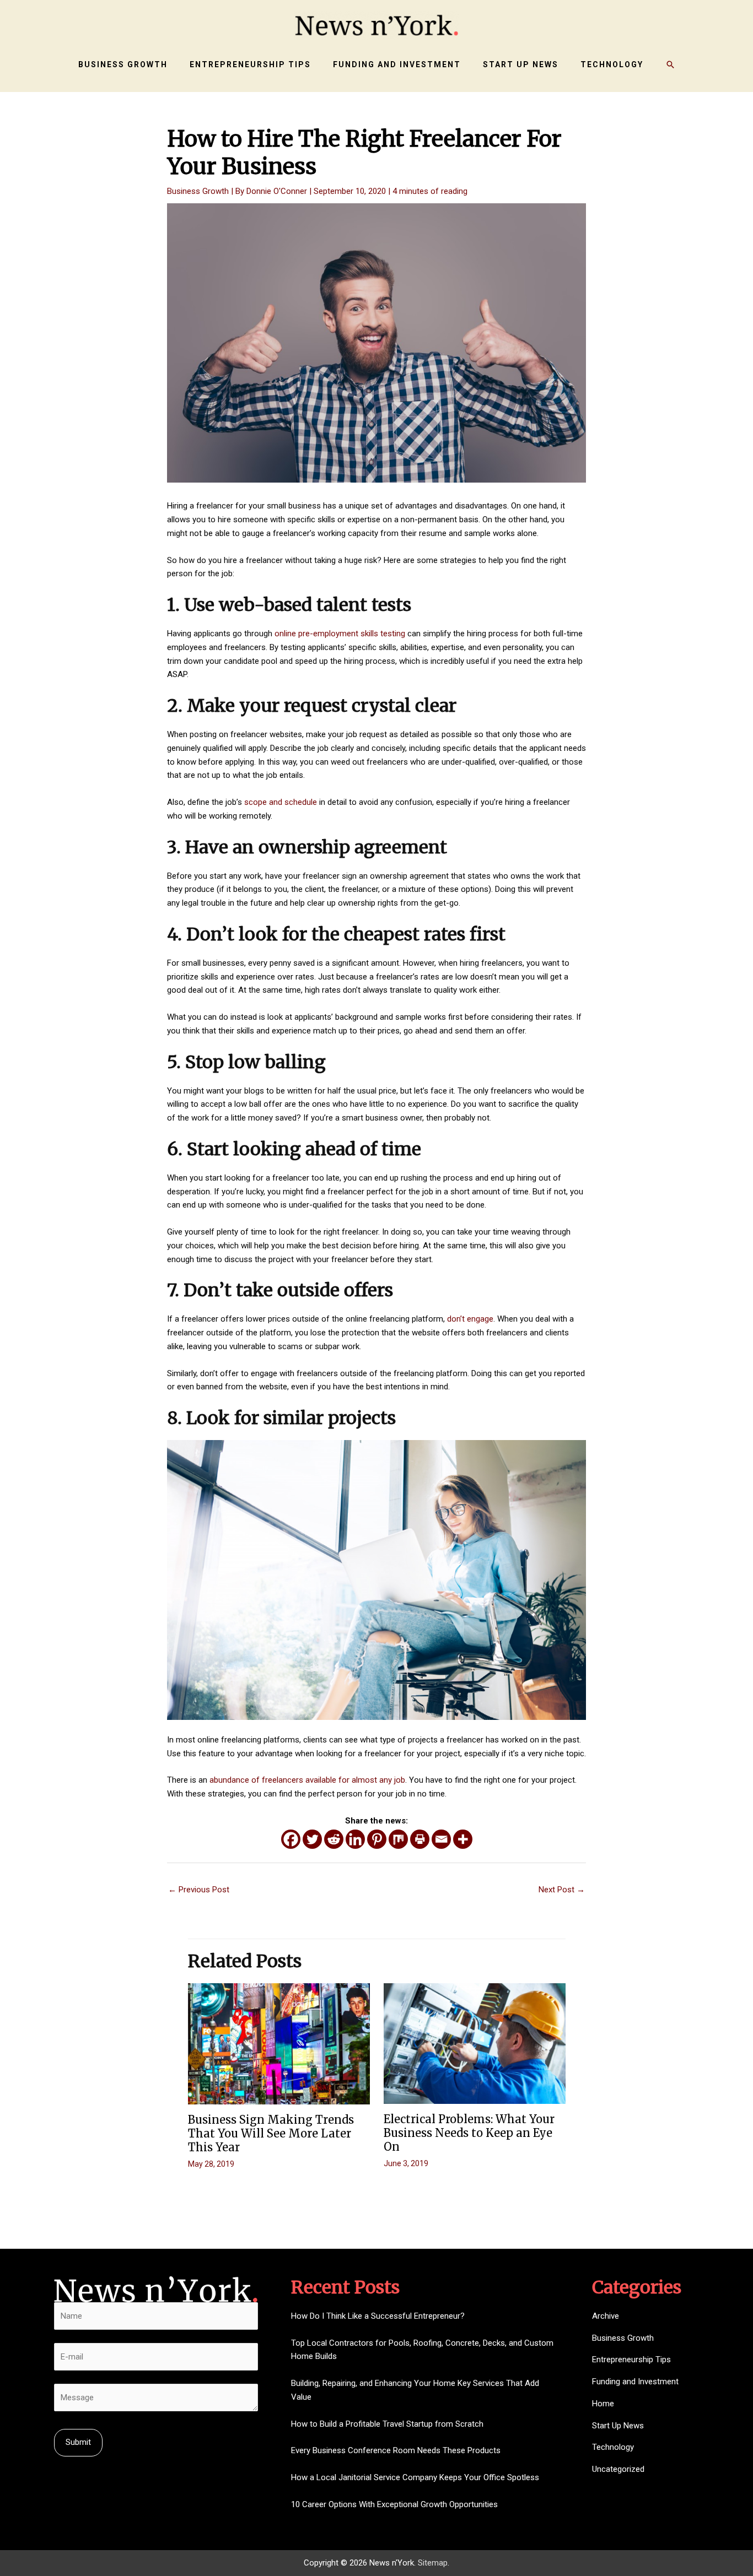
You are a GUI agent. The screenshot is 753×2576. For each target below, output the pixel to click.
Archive (606, 2316)
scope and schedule (281, 802)
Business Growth (198, 191)
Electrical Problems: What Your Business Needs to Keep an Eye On (469, 2133)
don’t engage (470, 1319)
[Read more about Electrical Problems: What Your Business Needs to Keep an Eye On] (475, 2043)
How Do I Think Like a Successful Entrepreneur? (378, 2316)
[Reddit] (334, 1839)
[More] (463, 1839)
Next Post (562, 1890)
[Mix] (398, 1839)
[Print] (420, 1839)
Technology (613, 2447)
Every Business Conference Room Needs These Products (396, 2450)
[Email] (441, 1839)
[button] (670, 64)
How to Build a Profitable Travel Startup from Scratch (387, 2424)
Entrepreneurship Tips (631, 2359)
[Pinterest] (377, 1839)
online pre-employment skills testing (340, 634)
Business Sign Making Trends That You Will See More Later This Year (271, 2133)
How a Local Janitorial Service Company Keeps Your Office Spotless (415, 2477)
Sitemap (433, 2563)
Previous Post (199, 1890)
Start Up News (618, 2426)
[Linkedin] (355, 1839)
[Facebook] (291, 1839)
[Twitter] (312, 1839)
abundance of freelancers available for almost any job (307, 1780)
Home (603, 2404)
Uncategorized (618, 2469)
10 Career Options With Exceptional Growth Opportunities (394, 2504)
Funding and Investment (635, 2382)
